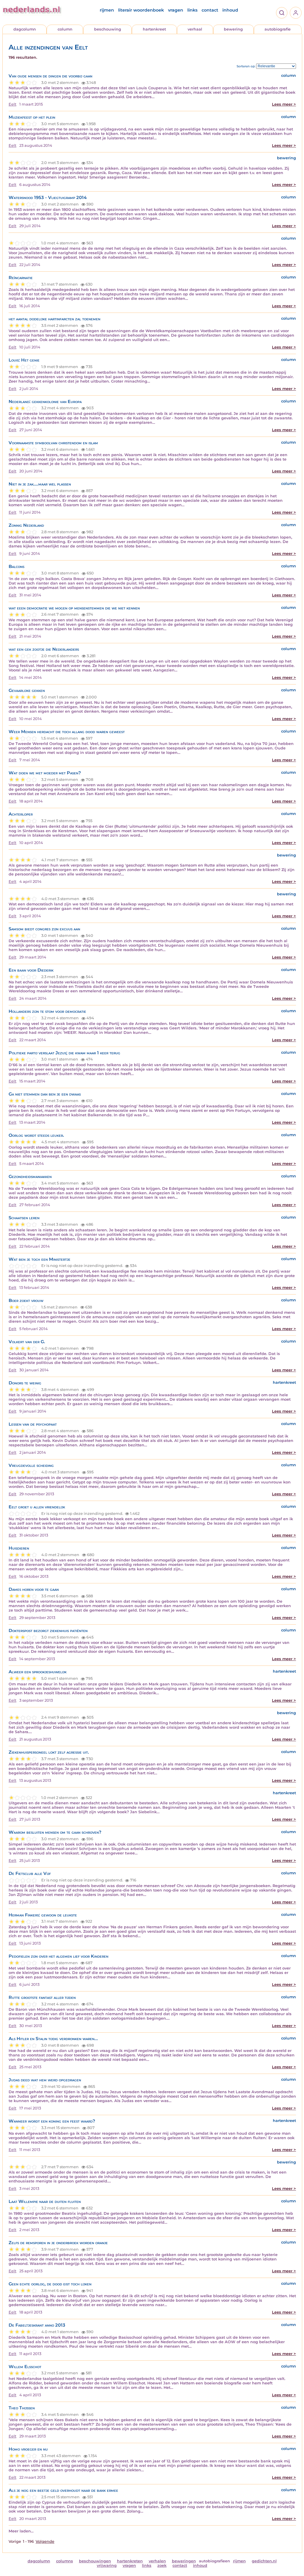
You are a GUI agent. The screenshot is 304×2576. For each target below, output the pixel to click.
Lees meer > (284, 104)
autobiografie (278, 29)
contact (210, 10)
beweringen (184, 2561)
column (65, 29)
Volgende (45, 2541)
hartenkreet (154, 29)
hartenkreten (130, 2561)
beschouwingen (95, 2561)
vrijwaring (107, 2565)
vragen (176, 10)
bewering (233, 29)
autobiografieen (214, 2561)
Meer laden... (21, 2531)
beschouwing (108, 29)
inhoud (230, 10)
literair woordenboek (141, 10)
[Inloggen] (296, 13)
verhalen (157, 2561)
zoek (162, 2565)
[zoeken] (282, 13)
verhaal (195, 29)
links (192, 10)
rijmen (107, 10)
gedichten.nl (264, 2561)
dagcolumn (25, 29)
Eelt (12, 104)
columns (65, 2561)
